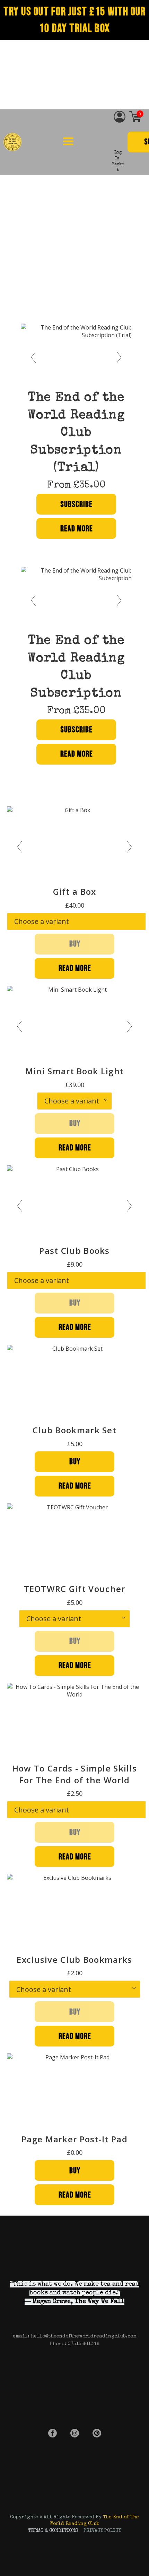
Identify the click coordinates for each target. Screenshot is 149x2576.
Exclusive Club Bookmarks (74, 1960)
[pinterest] (97, 2433)
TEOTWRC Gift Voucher (75, 1589)
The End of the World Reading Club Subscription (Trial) (76, 433)
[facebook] (52, 2433)
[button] (68, 141)
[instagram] (75, 2433)
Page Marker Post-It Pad (74, 2139)
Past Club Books (74, 1251)
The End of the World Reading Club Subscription (76, 668)
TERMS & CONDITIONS (53, 2531)
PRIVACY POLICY (102, 2531)
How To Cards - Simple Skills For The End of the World (74, 1774)
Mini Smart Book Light (74, 1071)
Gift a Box (75, 891)
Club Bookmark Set (74, 1430)
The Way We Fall (99, 2302)
